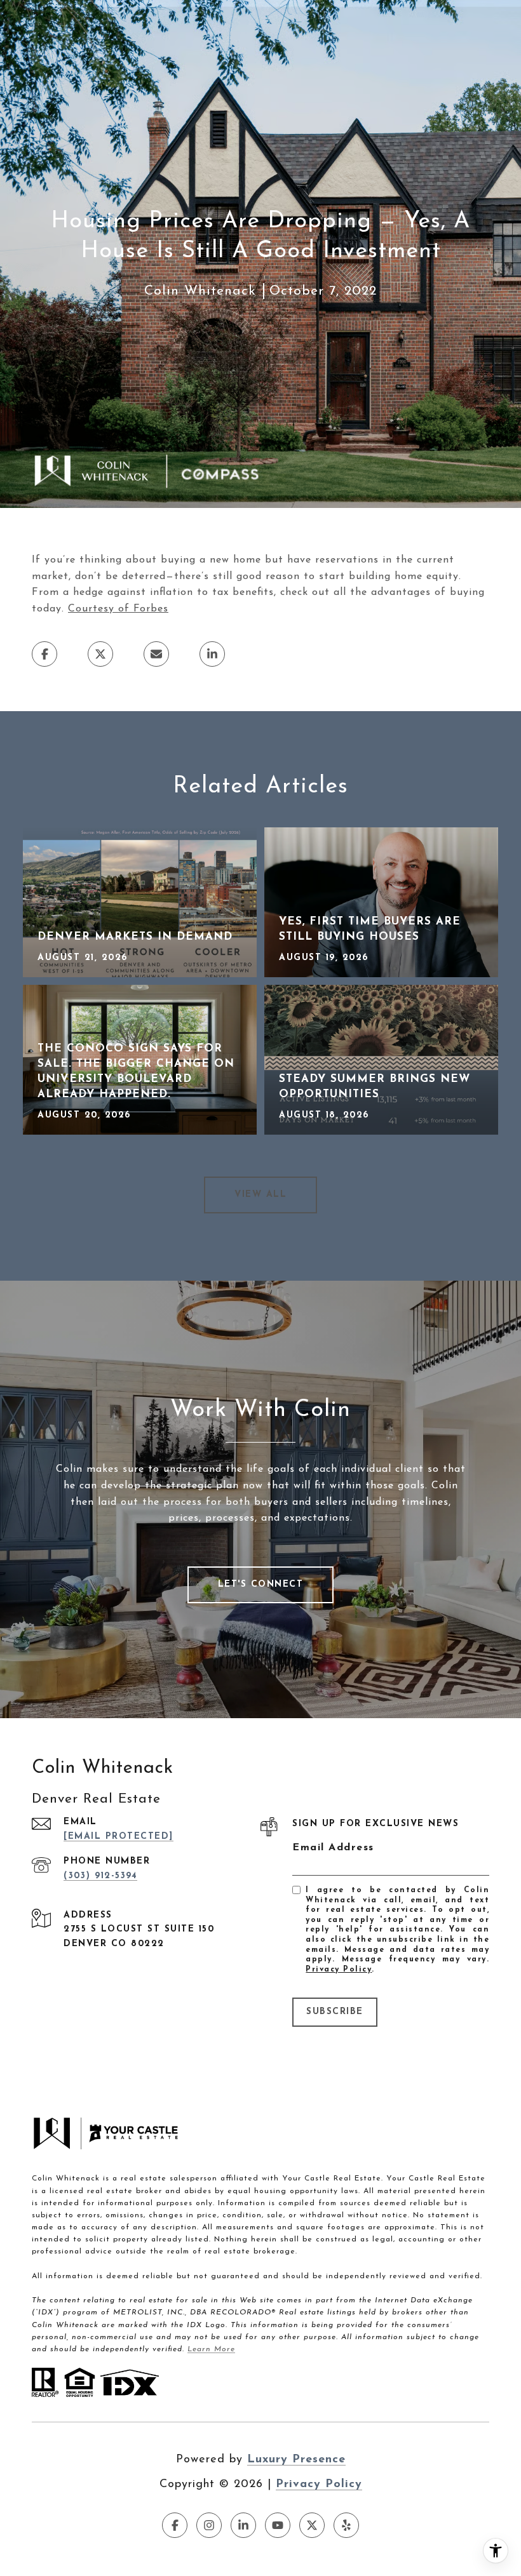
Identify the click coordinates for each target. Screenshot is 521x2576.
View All (260, 1195)
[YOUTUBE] (278, 2525)
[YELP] (346, 2525)
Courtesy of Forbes (118, 609)
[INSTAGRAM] (209, 2525)
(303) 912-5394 (100, 1876)
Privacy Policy (339, 1970)
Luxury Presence (296, 2460)
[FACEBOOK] (175, 2525)
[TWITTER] (312, 2525)
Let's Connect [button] (261, 1585)
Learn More (211, 2349)
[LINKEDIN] (243, 2525)
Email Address (333, 1848)
